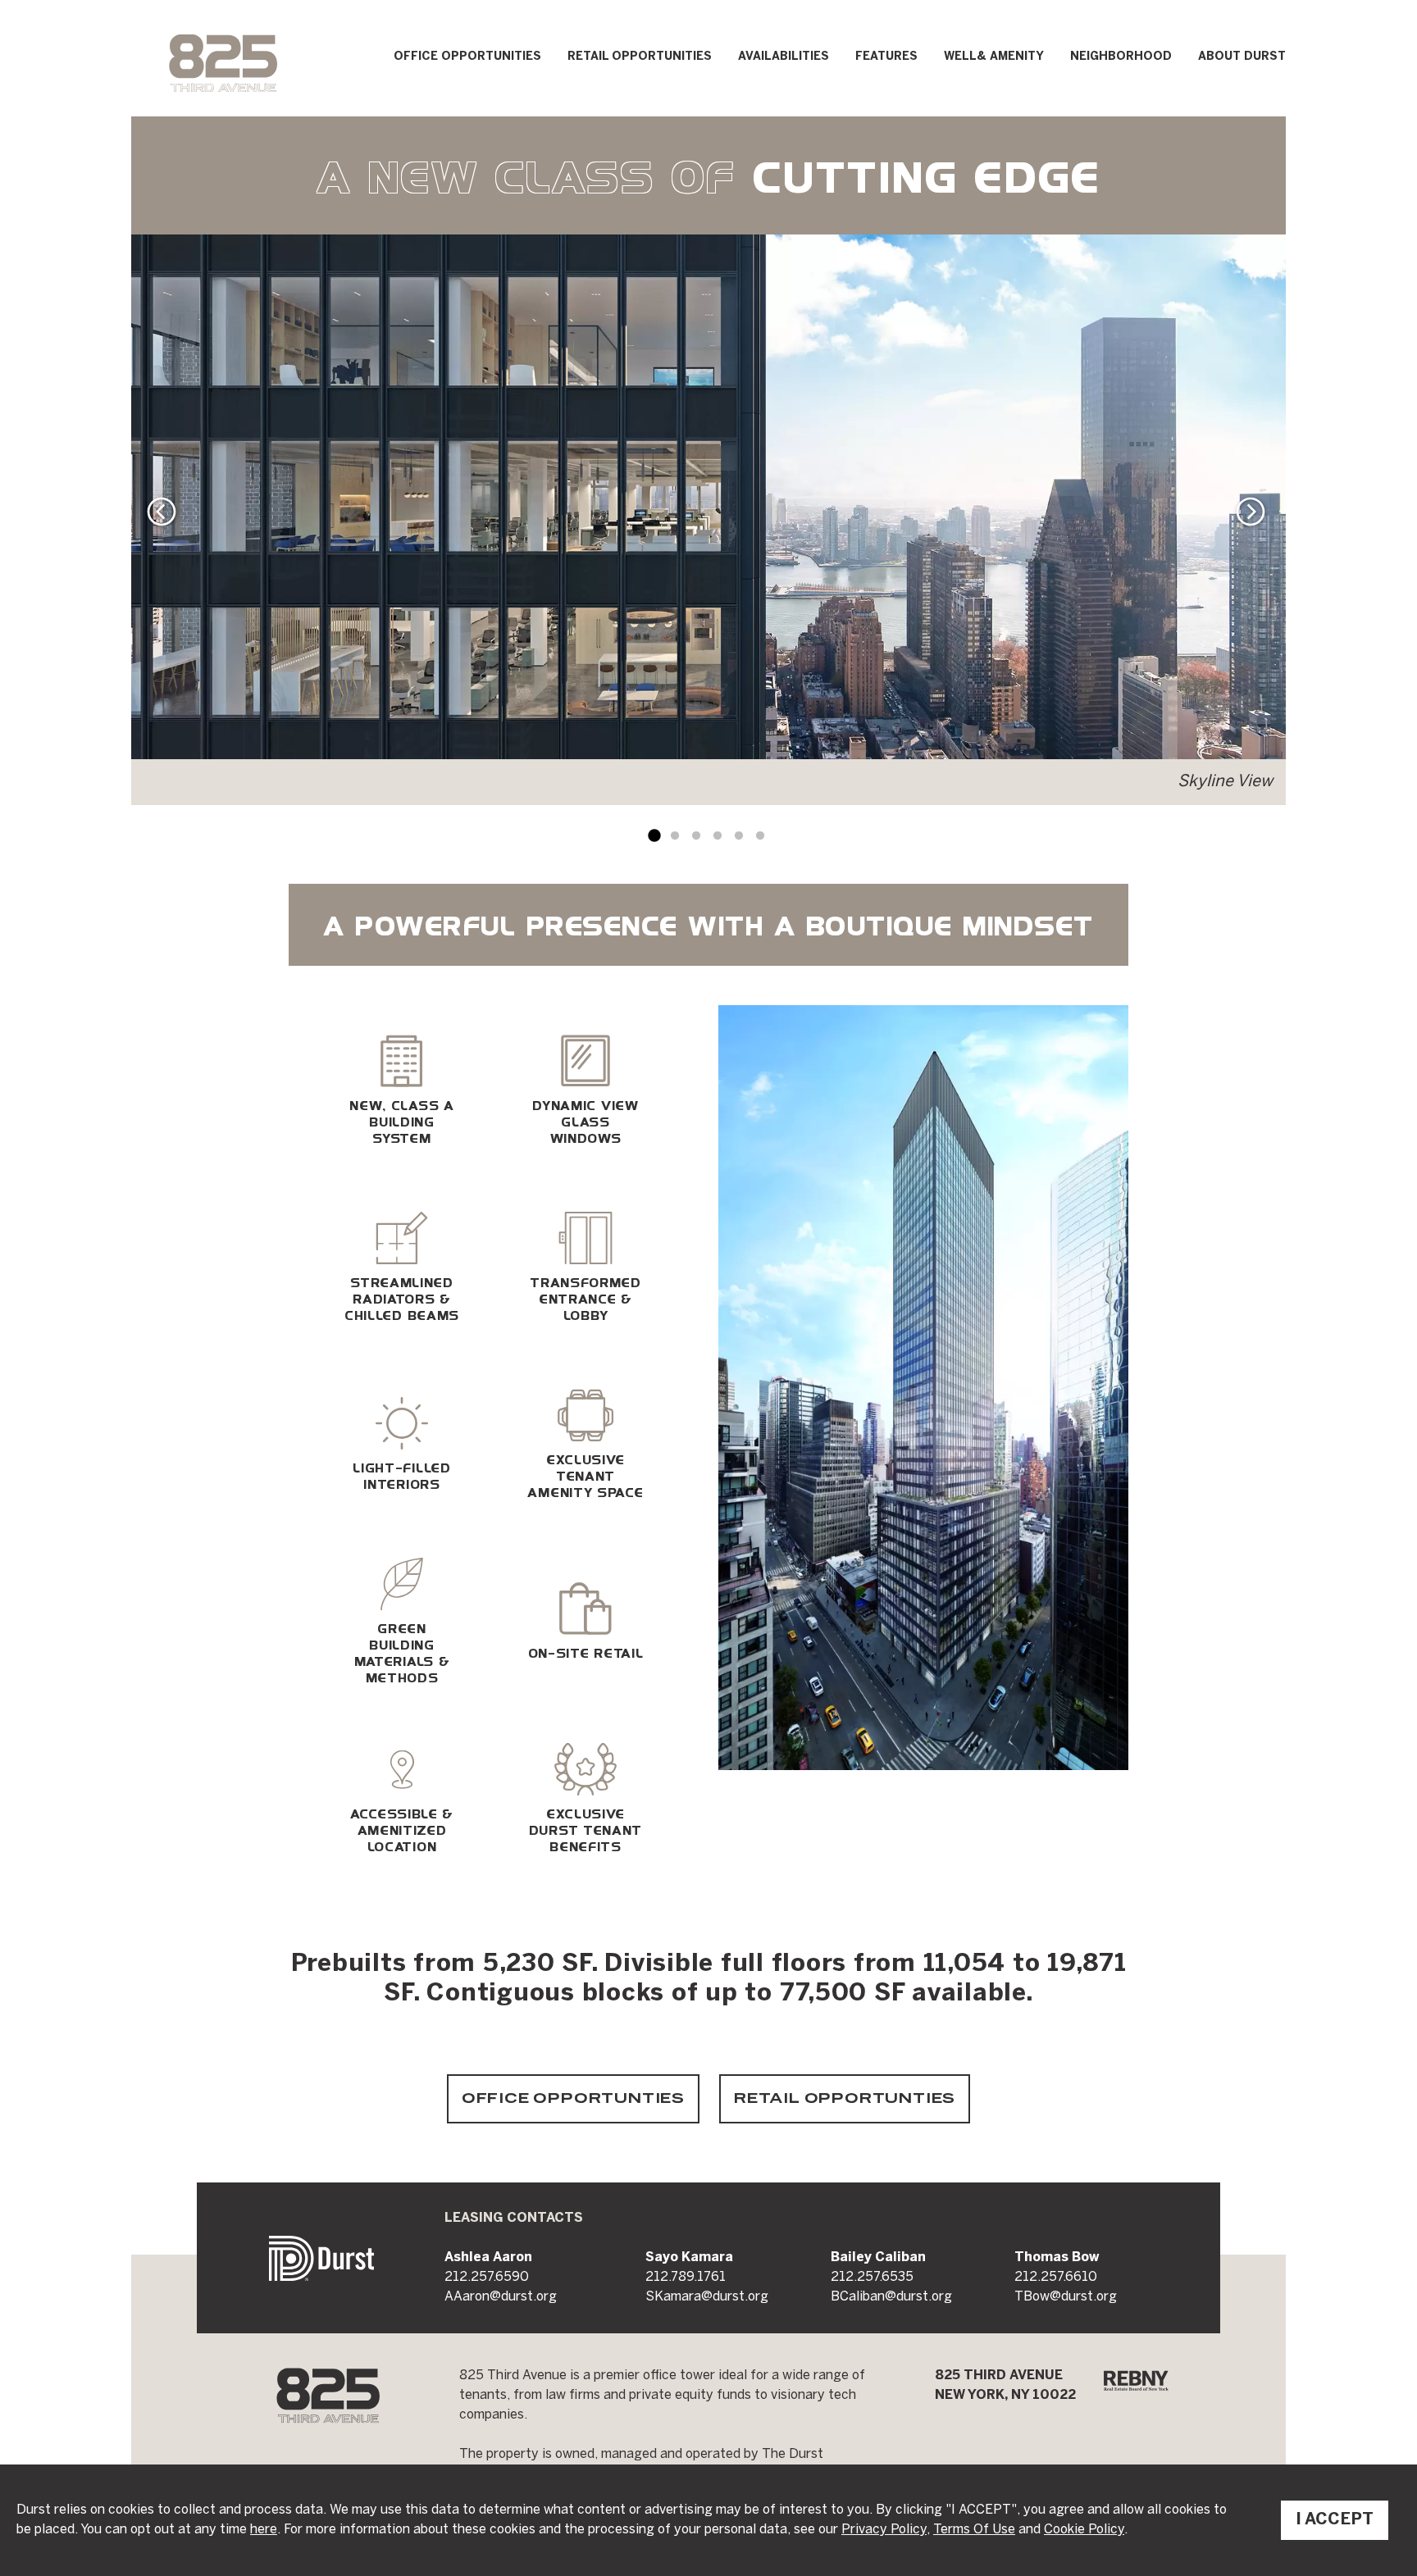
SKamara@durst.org (707, 2297)
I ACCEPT (1335, 2520)
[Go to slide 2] (675, 836)
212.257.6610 (1056, 2277)
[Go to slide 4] (718, 836)
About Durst (1242, 57)
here (264, 2530)
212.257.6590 (487, 2277)
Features (886, 57)
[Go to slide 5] (739, 836)
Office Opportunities (467, 57)
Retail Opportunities (640, 57)
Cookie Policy (1084, 2530)
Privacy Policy (884, 2530)
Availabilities (784, 57)
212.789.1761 (686, 2277)
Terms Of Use (974, 2530)
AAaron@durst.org (501, 2297)
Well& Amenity (994, 57)
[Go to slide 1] (654, 836)
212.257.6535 (872, 2277)
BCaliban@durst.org (891, 2297)
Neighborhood (1121, 57)
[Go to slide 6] (760, 836)
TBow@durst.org (1066, 2297)
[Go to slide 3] (696, 836)
